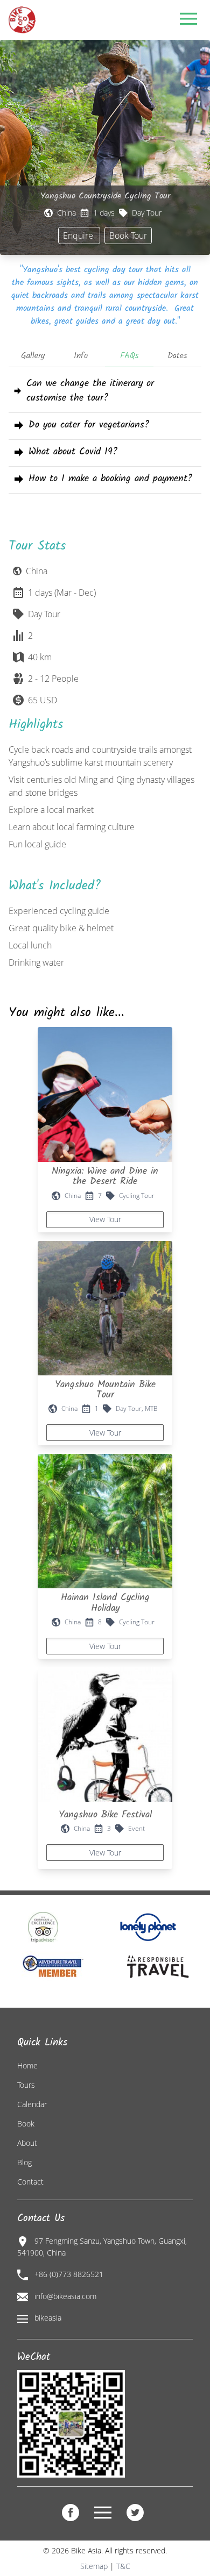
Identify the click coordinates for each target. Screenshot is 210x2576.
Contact (30, 2182)
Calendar (32, 2104)
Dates (177, 356)
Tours (26, 2085)
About (27, 2143)
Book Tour (128, 236)
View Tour (105, 1219)
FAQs (129, 356)
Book (26, 2124)
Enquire (79, 236)
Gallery (33, 356)
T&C (123, 2566)
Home (27, 2065)
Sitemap (94, 2566)
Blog (24, 2162)
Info (81, 356)
